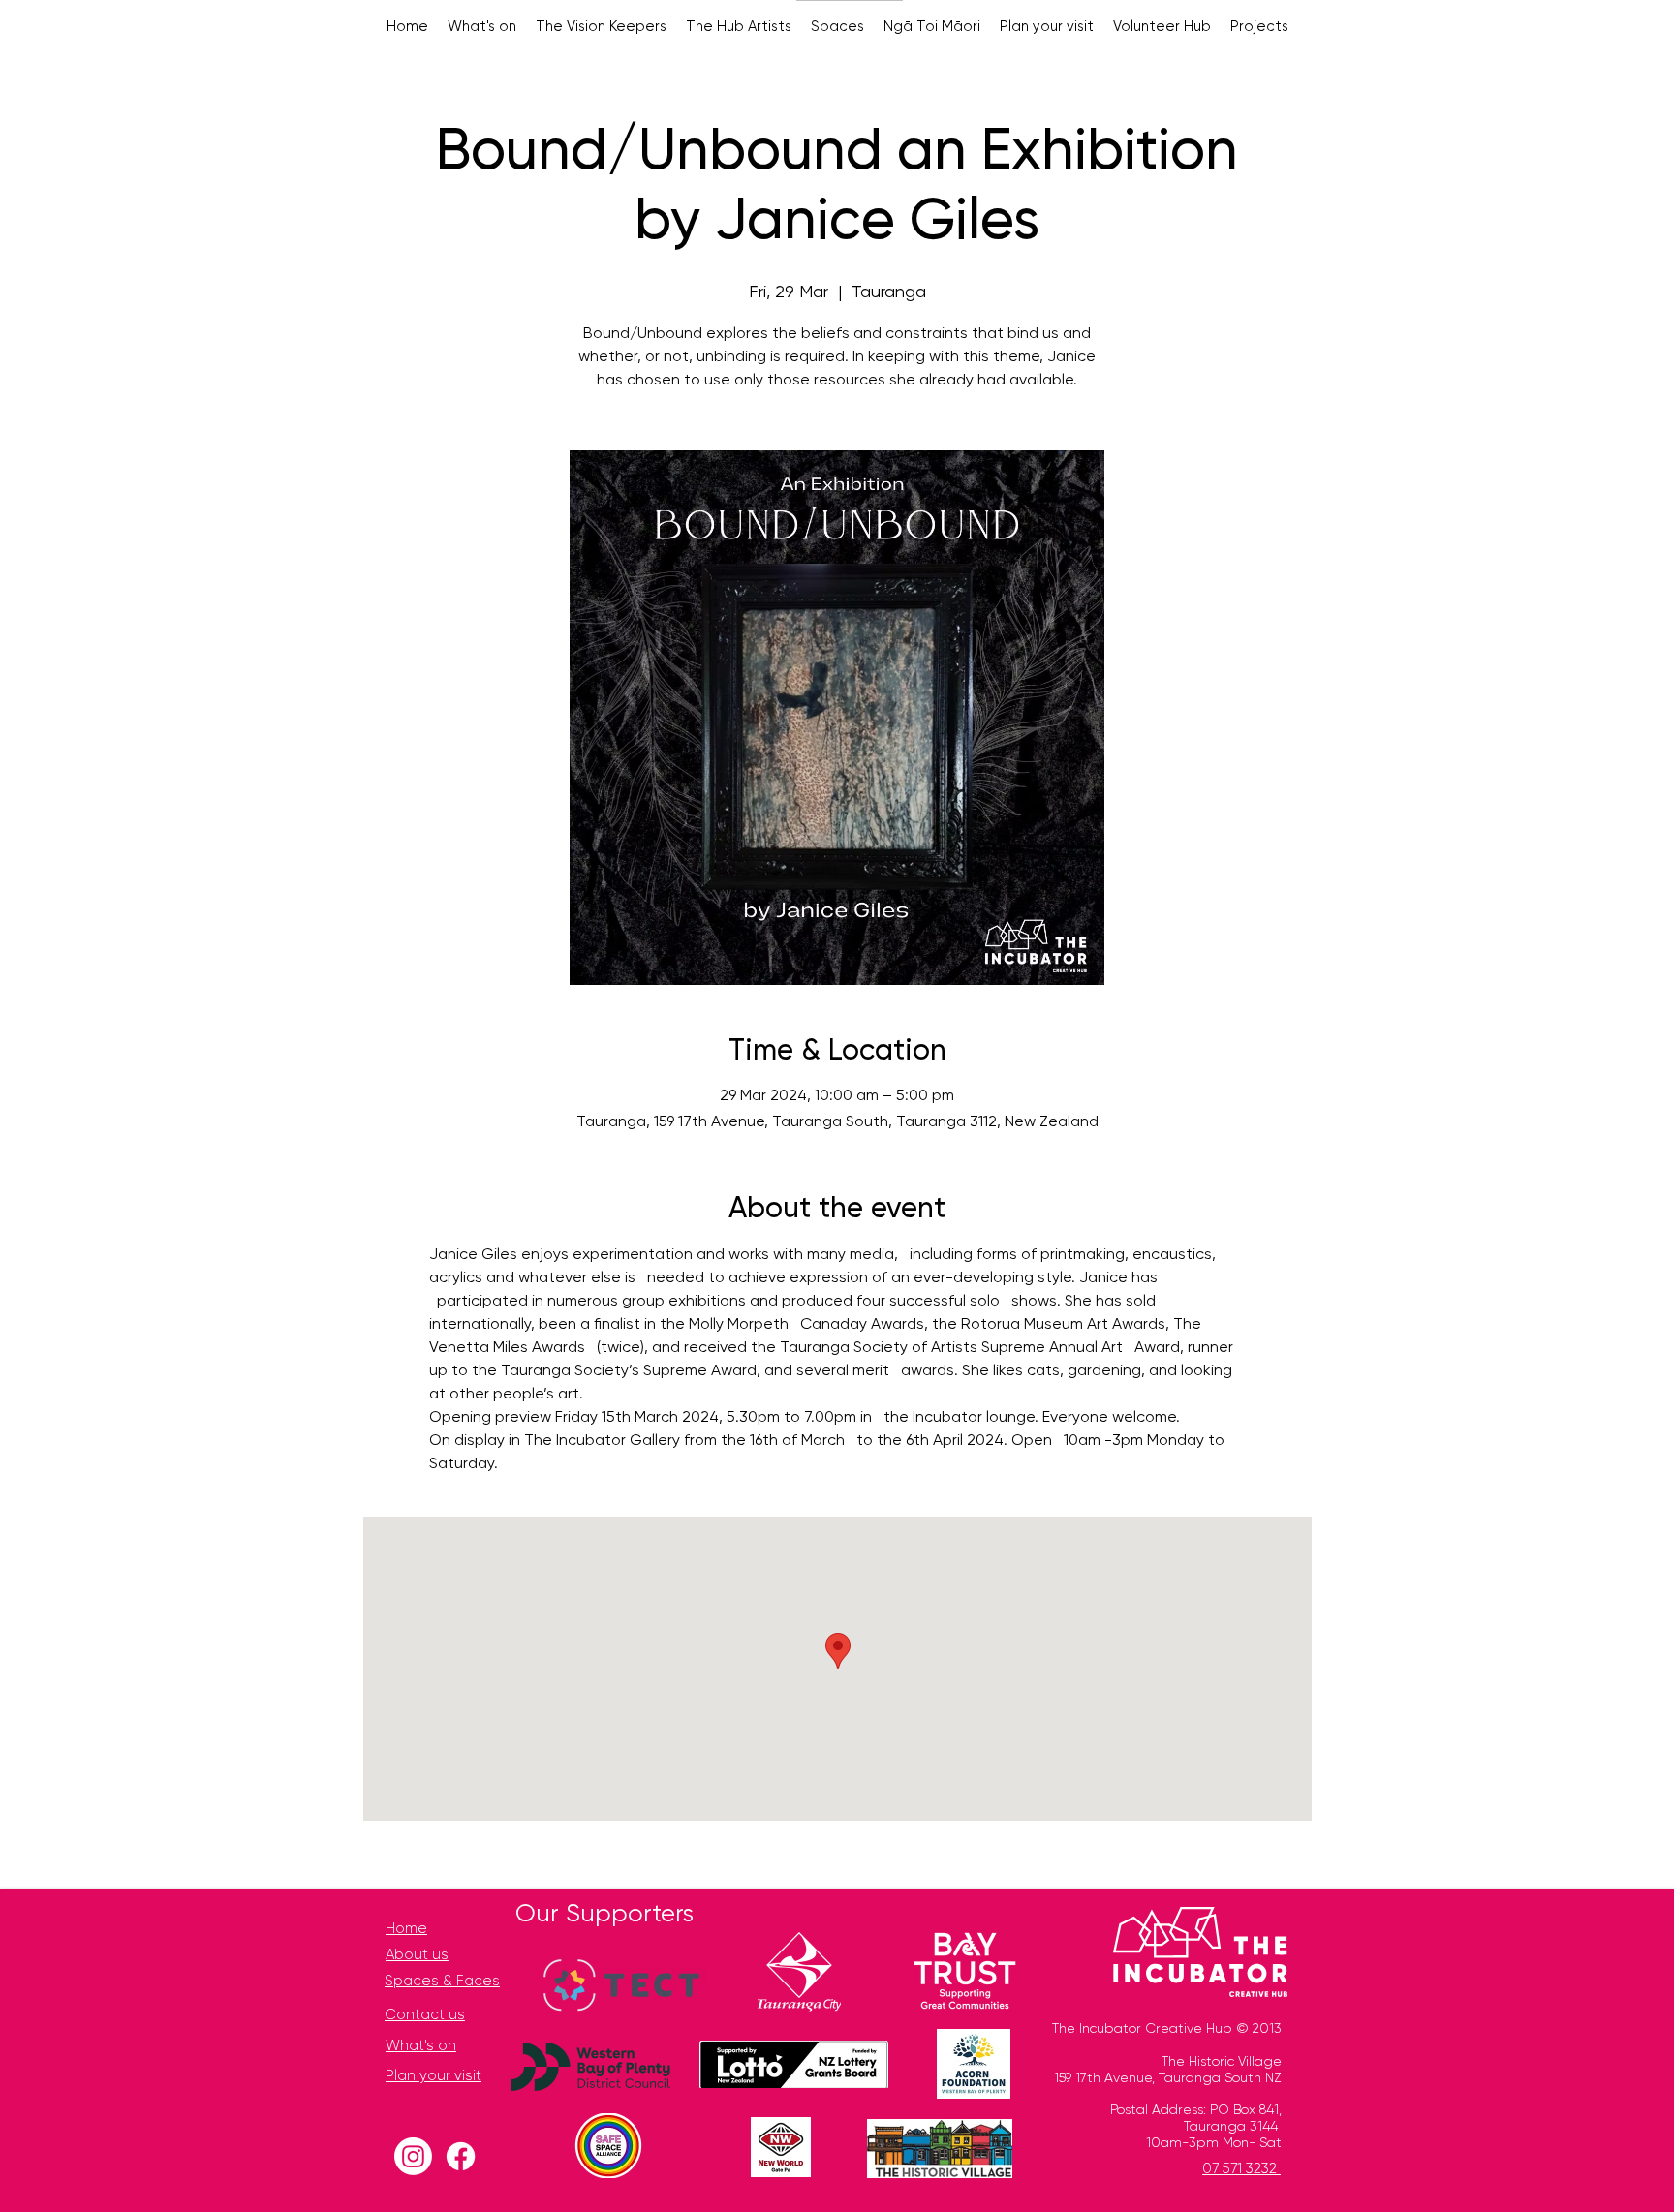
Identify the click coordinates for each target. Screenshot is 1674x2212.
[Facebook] (461, 2156)
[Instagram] (413, 2156)
